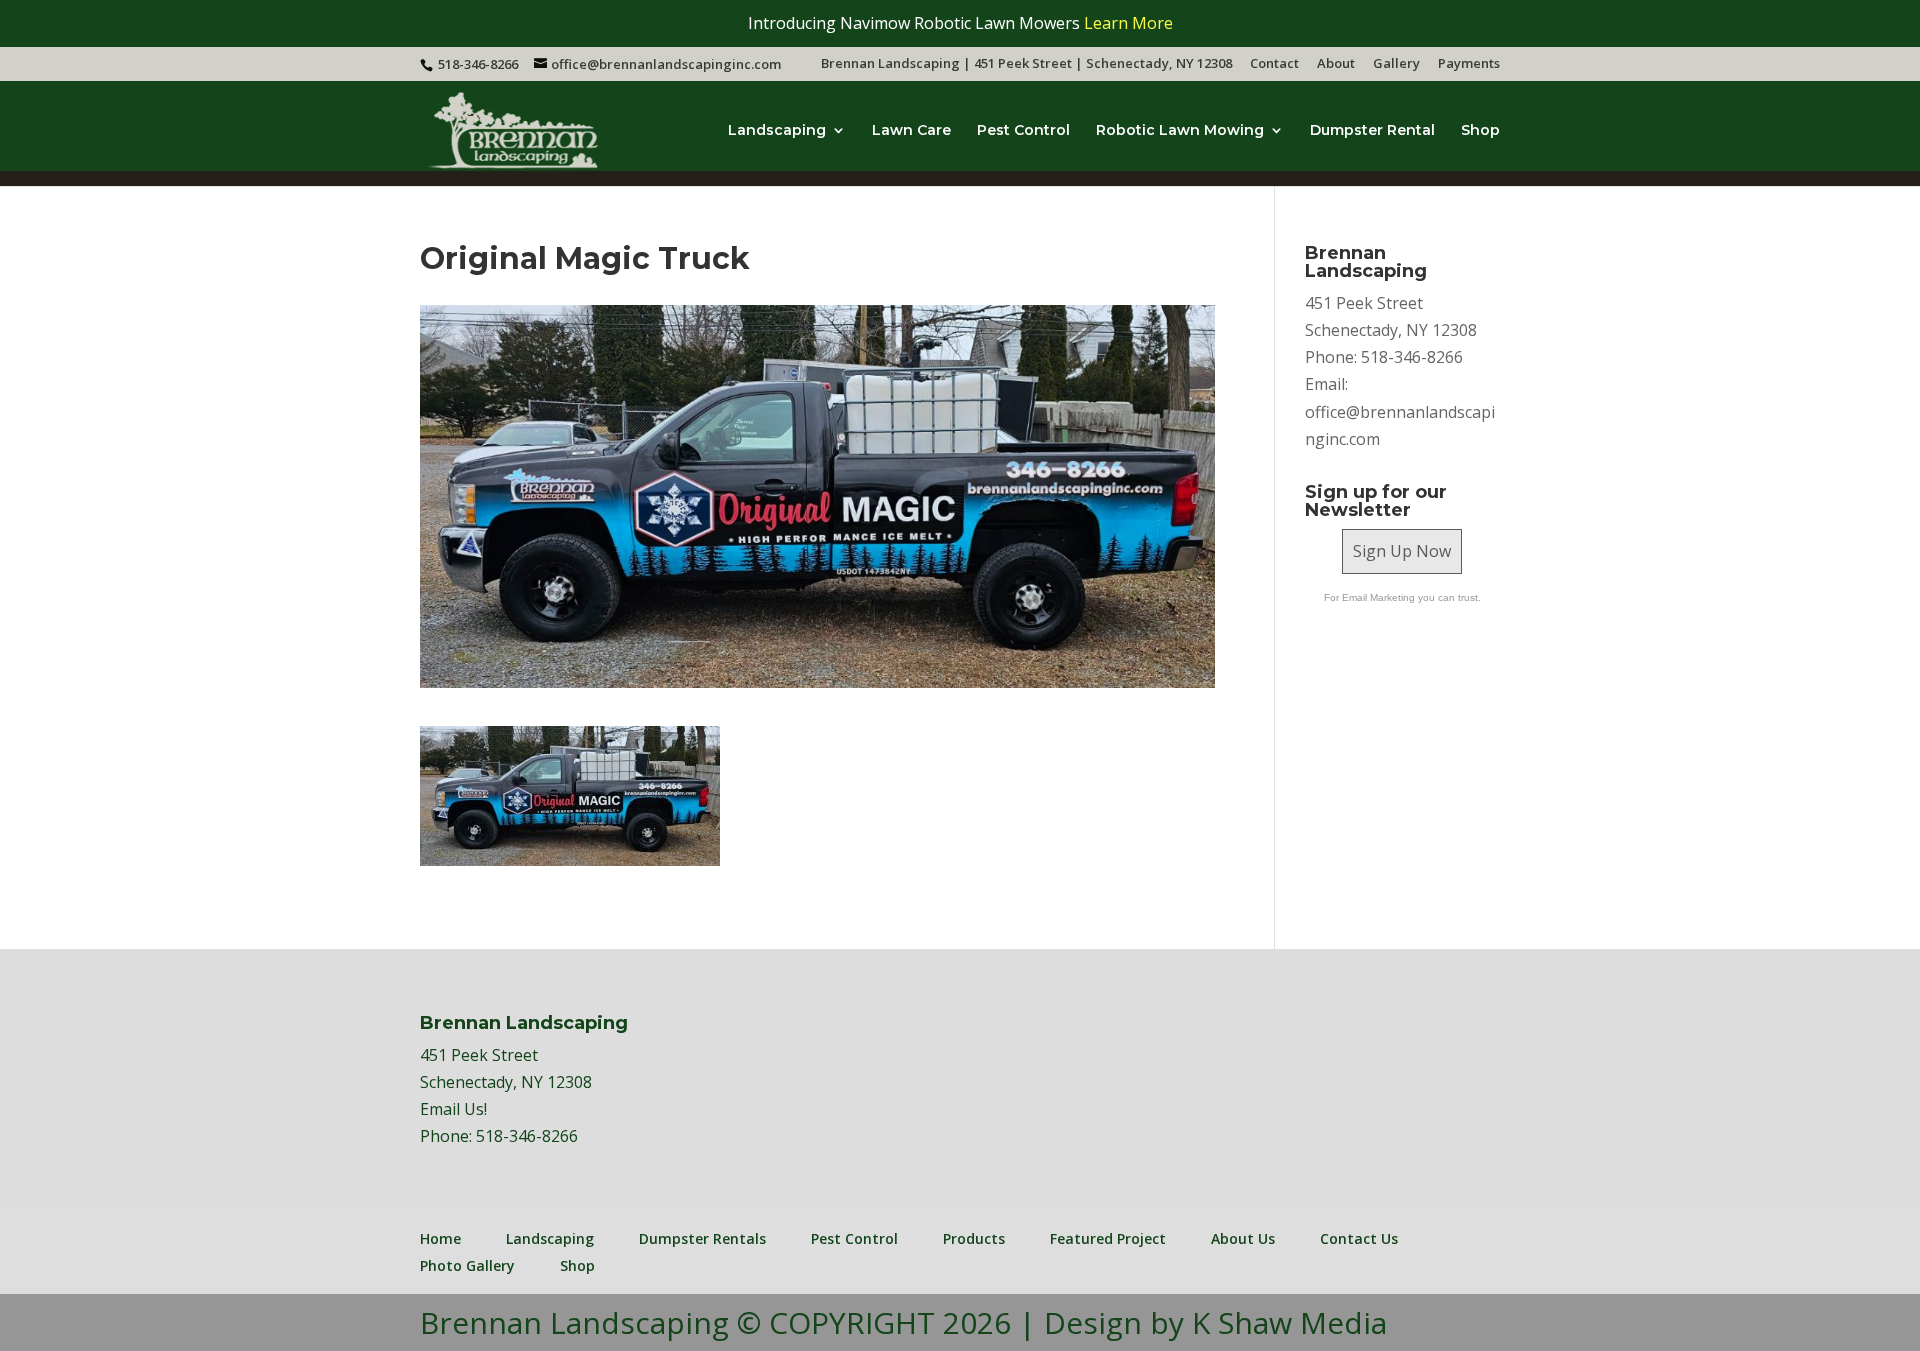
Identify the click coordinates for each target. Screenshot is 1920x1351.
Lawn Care (911, 131)
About (1336, 64)
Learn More (1128, 23)
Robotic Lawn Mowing (1180, 131)
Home (440, 1238)
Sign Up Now (1402, 551)
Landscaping (777, 131)
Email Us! (453, 1109)
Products (974, 1238)
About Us (1243, 1238)
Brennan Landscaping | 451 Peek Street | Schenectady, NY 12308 (1026, 64)
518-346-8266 (527, 1136)
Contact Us (1359, 1238)
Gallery (1396, 64)
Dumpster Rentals (702, 1238)
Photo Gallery (467, 1265)
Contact (1274, 64)
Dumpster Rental (1372, 131)
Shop (1480, 131)
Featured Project (1108, 1238)
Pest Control (1023, 131)
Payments (1469, 64)
